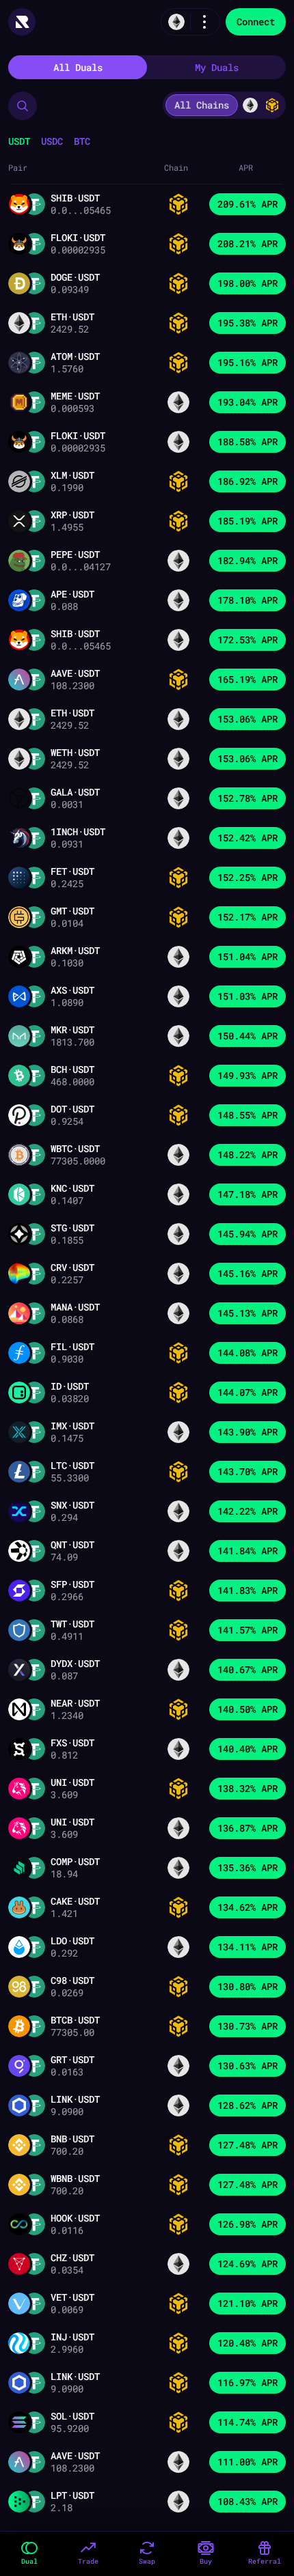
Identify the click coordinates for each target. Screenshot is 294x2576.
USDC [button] (52, 141)
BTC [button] (82, 141)
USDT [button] (19, 141)
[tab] (78, 67)
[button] (23, 106)
